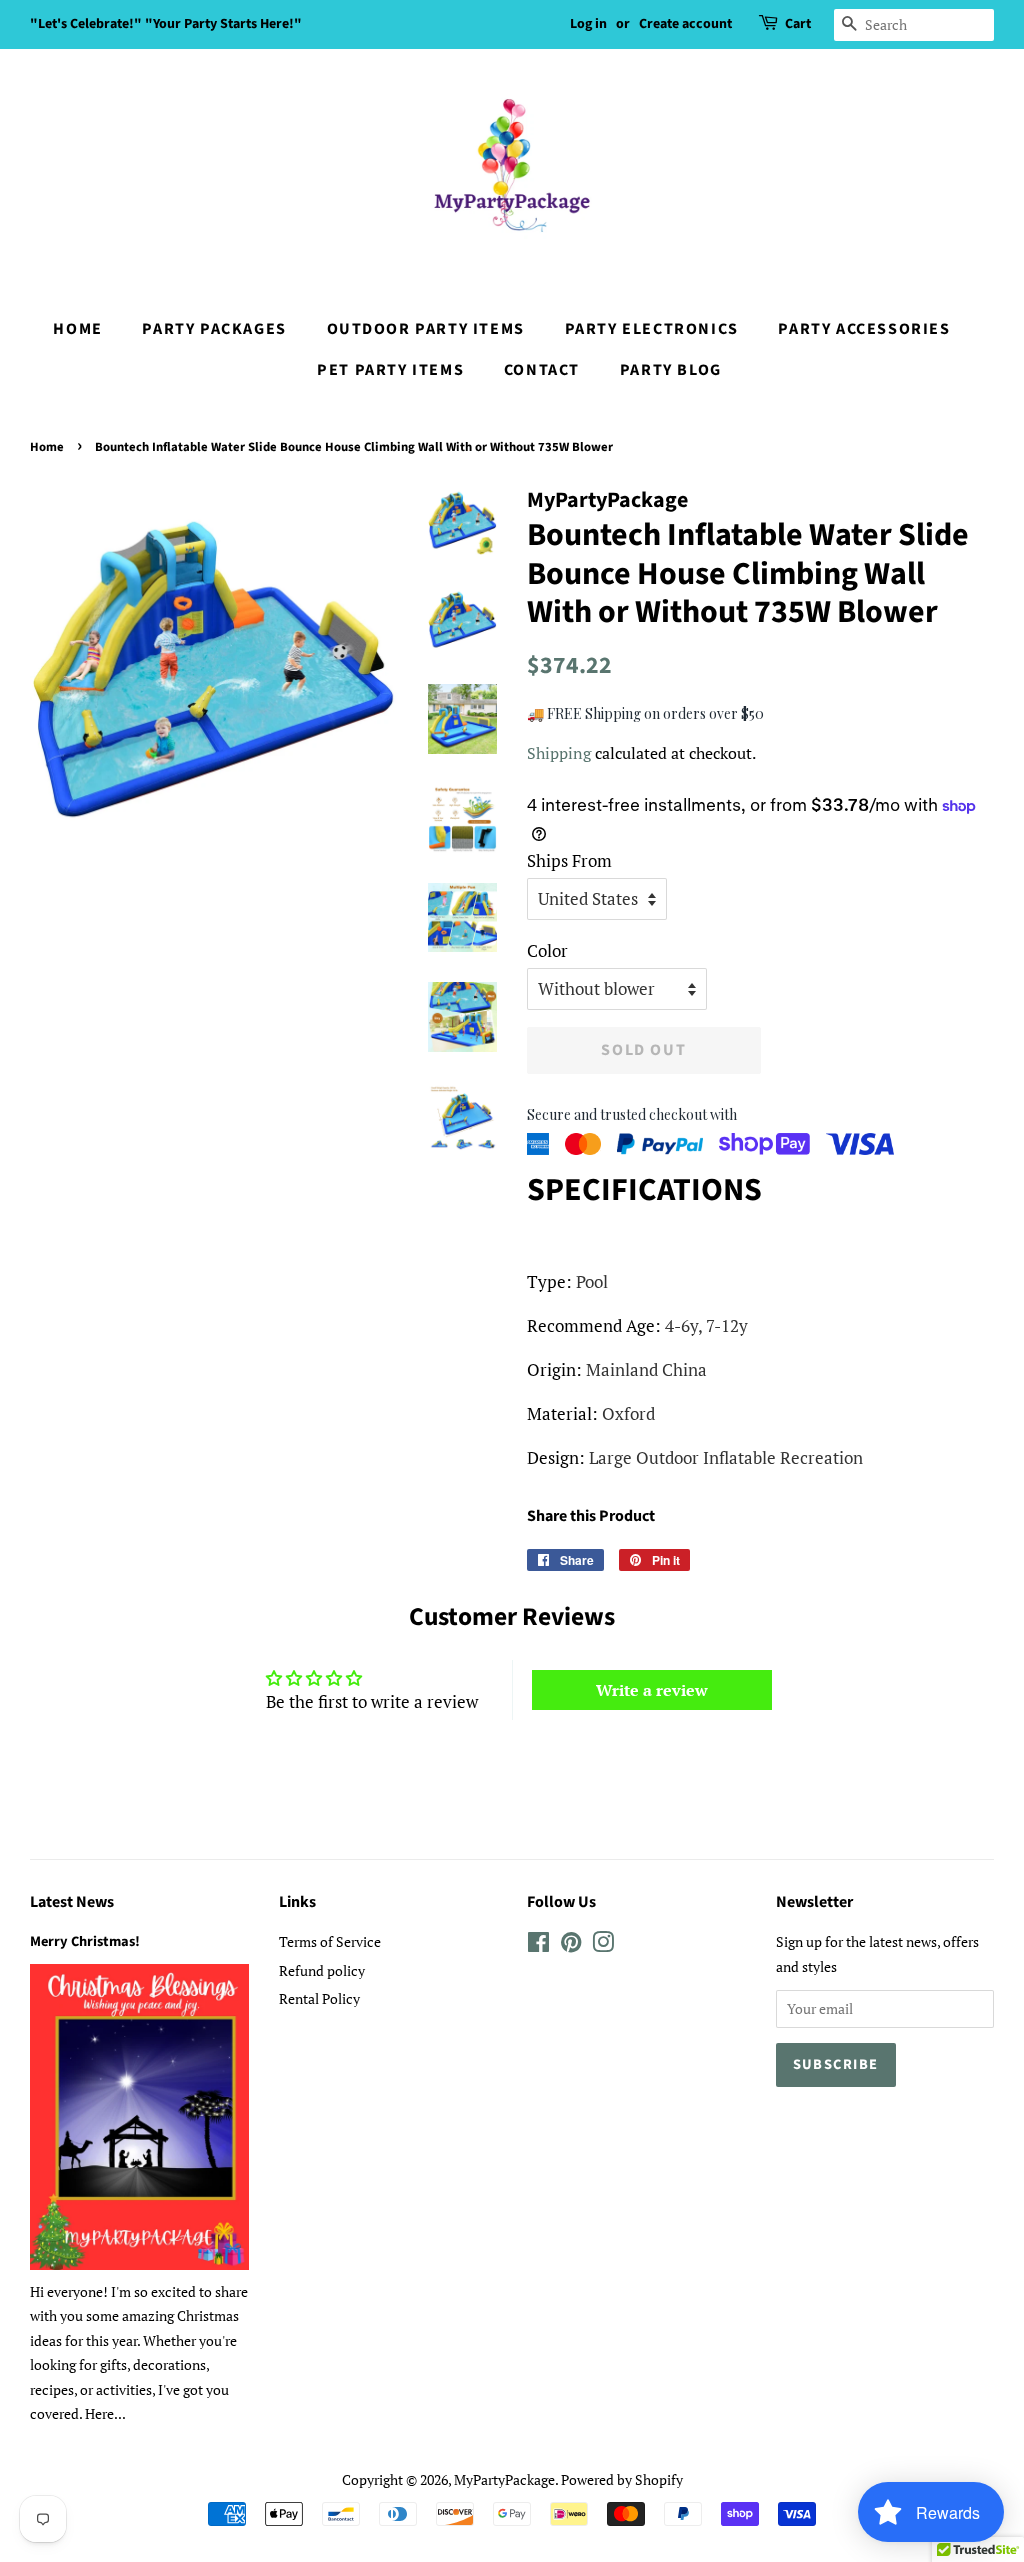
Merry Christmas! (85, 1941)
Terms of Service (330, 1941)
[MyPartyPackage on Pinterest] (571, 1945)
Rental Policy (319, 1998)
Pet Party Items (390, 370)
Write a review (652, 1690)
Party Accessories (864, 329)
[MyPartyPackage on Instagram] (603, 1945)
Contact (542, 370)
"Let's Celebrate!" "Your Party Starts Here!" (166, 24)
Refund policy (322, 1970)
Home (77, 329)
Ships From (569, 860)
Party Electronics (652, 329)
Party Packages (214, 329)
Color (547, 950)
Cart (798, 24)
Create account (685, 24)
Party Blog (671, 370)
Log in (588, 24)
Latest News (72, 1902)
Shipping (559, 753)
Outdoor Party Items (426, 329)
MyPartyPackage (504, 2479)
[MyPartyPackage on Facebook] (538, 1945)
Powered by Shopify (622, 2479)
